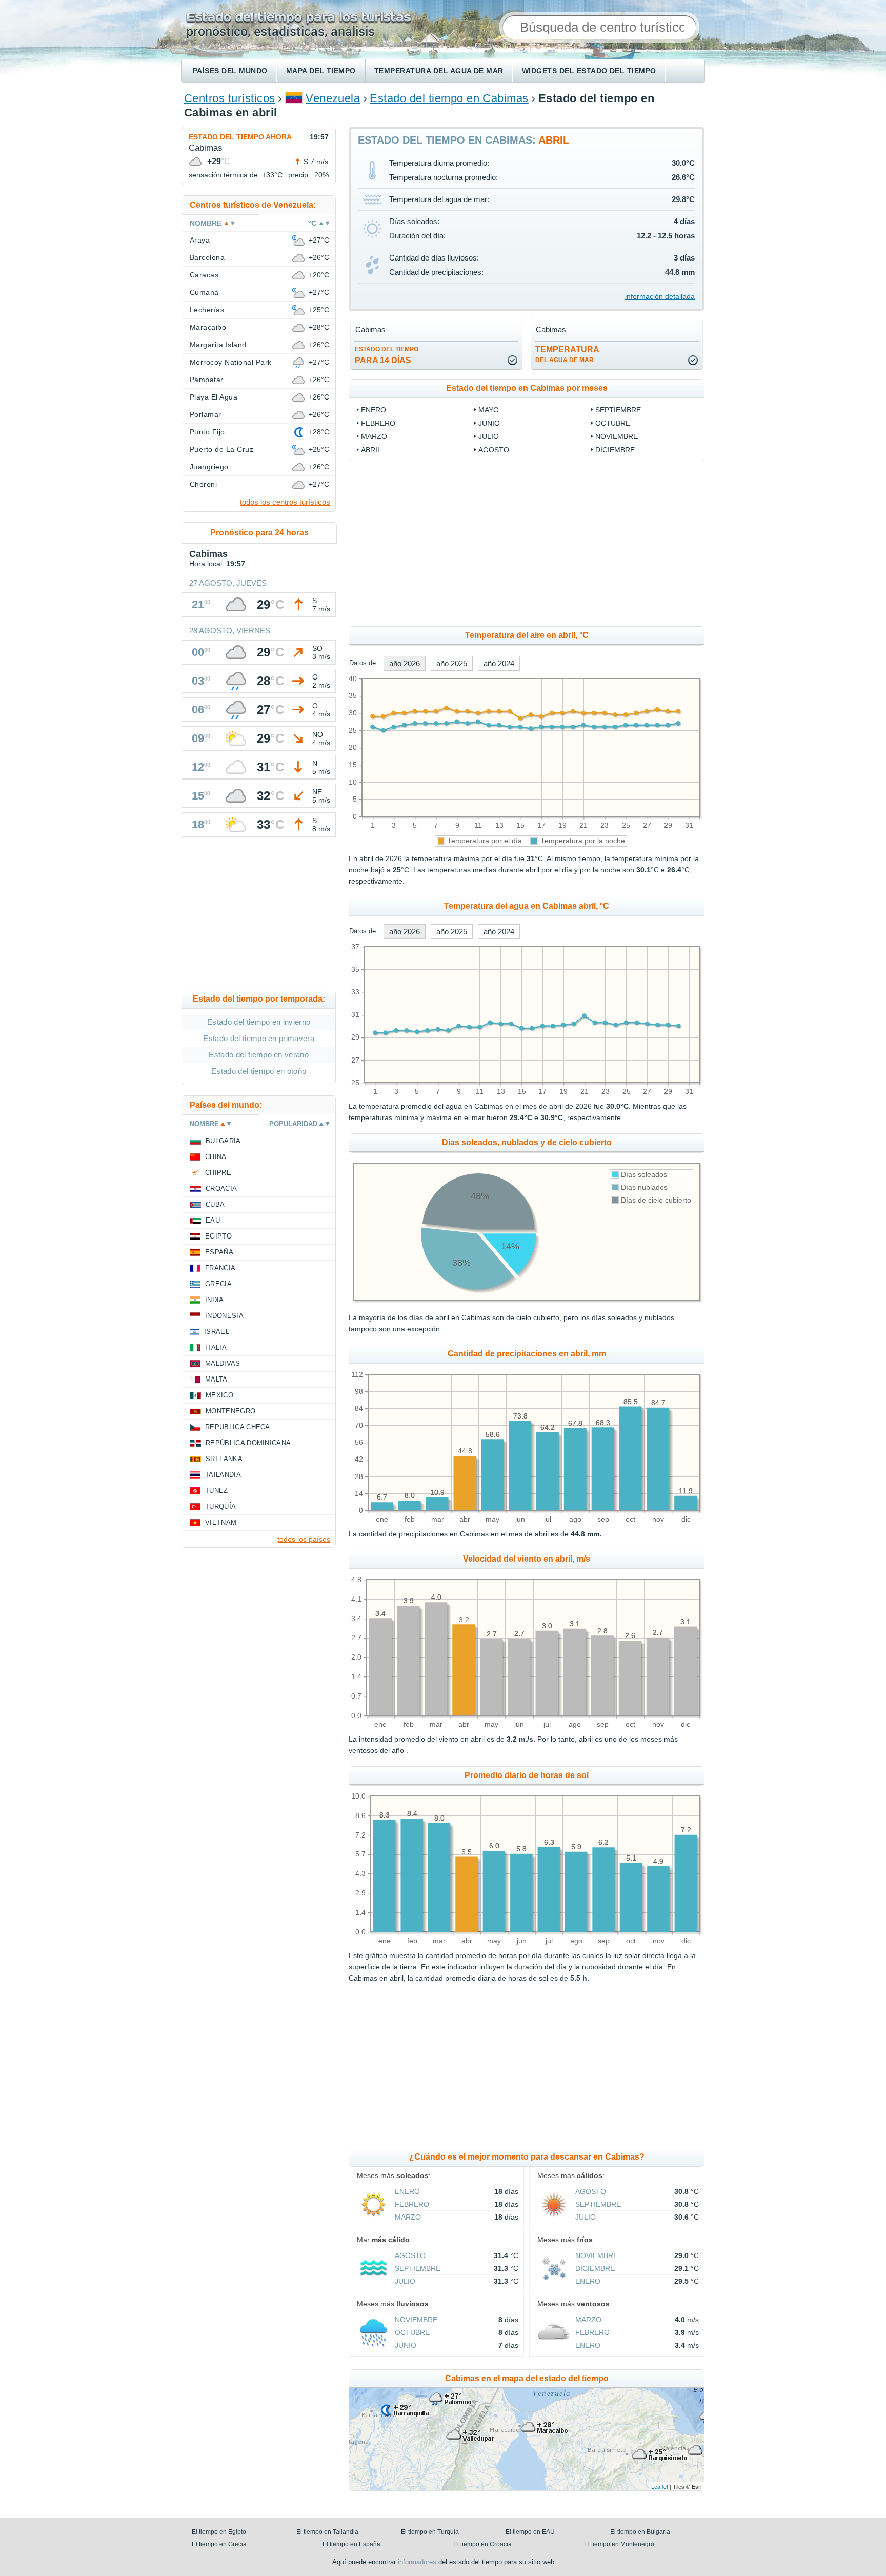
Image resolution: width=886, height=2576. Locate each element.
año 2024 (499, 663)
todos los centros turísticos (285, 502)
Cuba (215, 1204)
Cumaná (204, 292)
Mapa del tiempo (321, 71)
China (216, 1157)
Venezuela (333, 98)
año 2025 (452, 663)
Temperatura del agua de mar (439, 71)
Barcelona (207, 257)
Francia (220, 1268)
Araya (200, 240)
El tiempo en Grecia (219, 2544)
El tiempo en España (351, 2544)
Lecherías (207, 310)
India (215, 1300)
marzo (374, 436)
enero (374, 410)
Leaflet (660, 2486)
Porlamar (206, 414)
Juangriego (209, 467)
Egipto (218, 1236)
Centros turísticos (230, 98)
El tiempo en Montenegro (619, 2544)
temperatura (567, 354)
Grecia (218, 1284)
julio (489, 436)
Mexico (219, 1395)
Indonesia (224, 1316)
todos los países (304, 1539)
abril (371, 450)
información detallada (660, 296)
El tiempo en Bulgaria (640, 2532)
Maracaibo (208, 327)
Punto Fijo (207, 432)
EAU (213, 1220)
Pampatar (207, 380)
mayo (489, 410)
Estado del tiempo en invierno (259, 1022)
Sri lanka (224, 1459)
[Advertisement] (610, 544)
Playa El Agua (214, 397)
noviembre (617, 436)
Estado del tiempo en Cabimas (449, 98)
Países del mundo (230, 71)
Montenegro (230, 1411)
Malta (216, 1379)
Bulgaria (223, 1141)
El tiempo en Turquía (430, 2532)
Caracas (204, 275)
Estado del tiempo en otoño (259, 1071)
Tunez (217, 1491)
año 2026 (405, 663)
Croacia (221, 1189)
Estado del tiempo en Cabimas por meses (527, 388)
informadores (417, 2562)
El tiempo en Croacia (482, 2544)
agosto (494, 450)
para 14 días (387, 355)
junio (489, 423)
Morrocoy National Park (231, 362)
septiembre (618, 410)
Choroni (203, 484)
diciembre (615, 450)
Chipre (218, 1173)
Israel (217, 1332)
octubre (613, 423)
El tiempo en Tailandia (327, 2532)
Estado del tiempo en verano (259, 1055)
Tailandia (223, 1475)
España (219, 1252)
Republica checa (238, 1427)
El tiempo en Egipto (219, 2532)
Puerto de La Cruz (221, 449)
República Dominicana (248, 1443)
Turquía (220, 1506)
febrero (378, 423)
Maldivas (223, 1363)
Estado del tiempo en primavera (259, 1038)
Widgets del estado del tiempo (589, 71)
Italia (216, 1347)
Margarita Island (218, 345)
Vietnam (221, 1522)
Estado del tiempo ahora (240, 137)
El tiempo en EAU (530, 2532)
